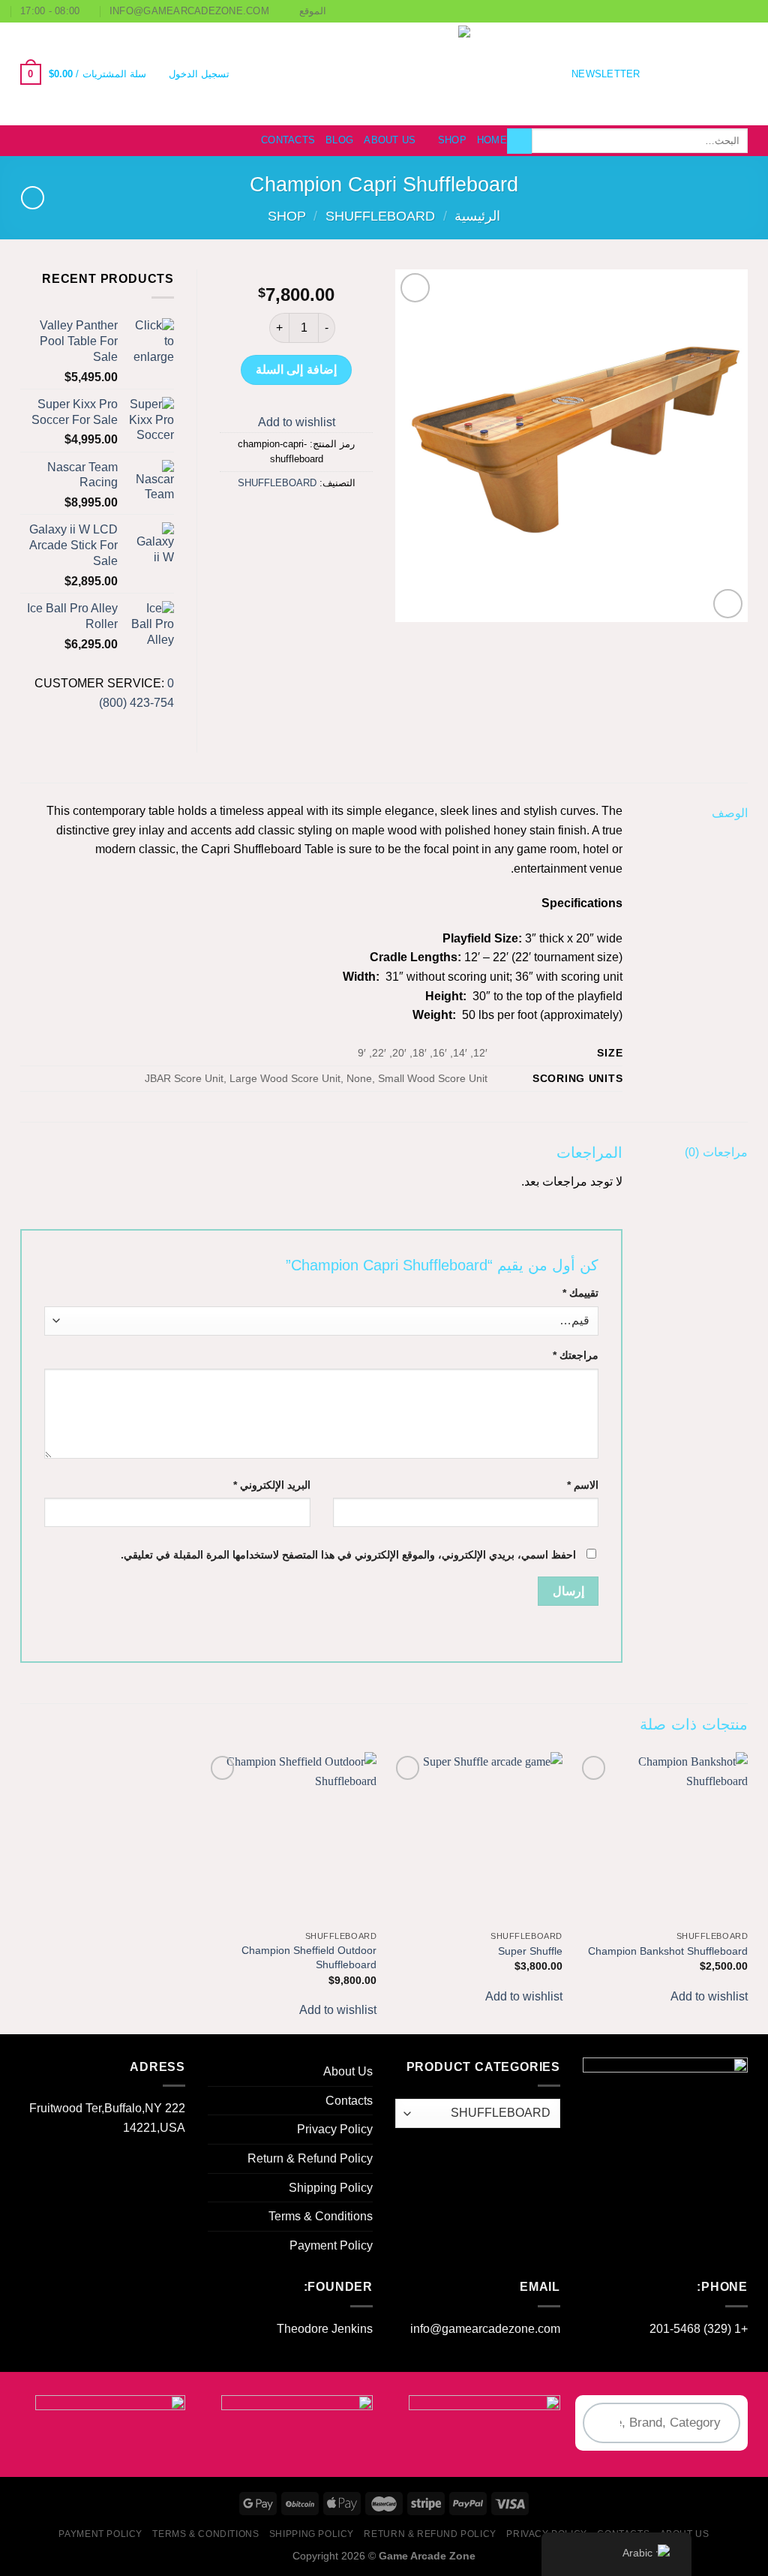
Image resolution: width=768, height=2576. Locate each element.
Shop (452, 140)
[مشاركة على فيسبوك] (350, 517)
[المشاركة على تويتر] (323, 517)
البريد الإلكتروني (272, 1485)
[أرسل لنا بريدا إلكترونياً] (679, 74)
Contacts (288, 140)
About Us (390, 140)
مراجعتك (576, 1355)
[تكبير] (728, 604)
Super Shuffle (530, 1951)
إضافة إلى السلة (296, 370)
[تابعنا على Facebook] (738, 74)
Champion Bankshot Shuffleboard (668, 1951)
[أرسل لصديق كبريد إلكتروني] (296, 517)
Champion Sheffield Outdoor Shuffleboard (309, 1957)
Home (492, 140)
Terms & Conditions (321, 2216)
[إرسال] (519, 141)
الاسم (583, 1485)
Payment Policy (331, 2245)
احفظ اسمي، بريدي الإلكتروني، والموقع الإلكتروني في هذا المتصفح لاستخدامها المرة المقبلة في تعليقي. (348, 1555)
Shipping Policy (331, 2188)
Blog (339, 140)
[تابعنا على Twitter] (699, 74)
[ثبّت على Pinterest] (269, 517)
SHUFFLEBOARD (380, 216)
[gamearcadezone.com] (384, 74)
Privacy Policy (335, 2129)
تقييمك (580, 1293)
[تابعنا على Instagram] (718, 74)
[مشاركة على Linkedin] (241, 517)
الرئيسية (477, 216)
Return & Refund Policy (310, 2158)
